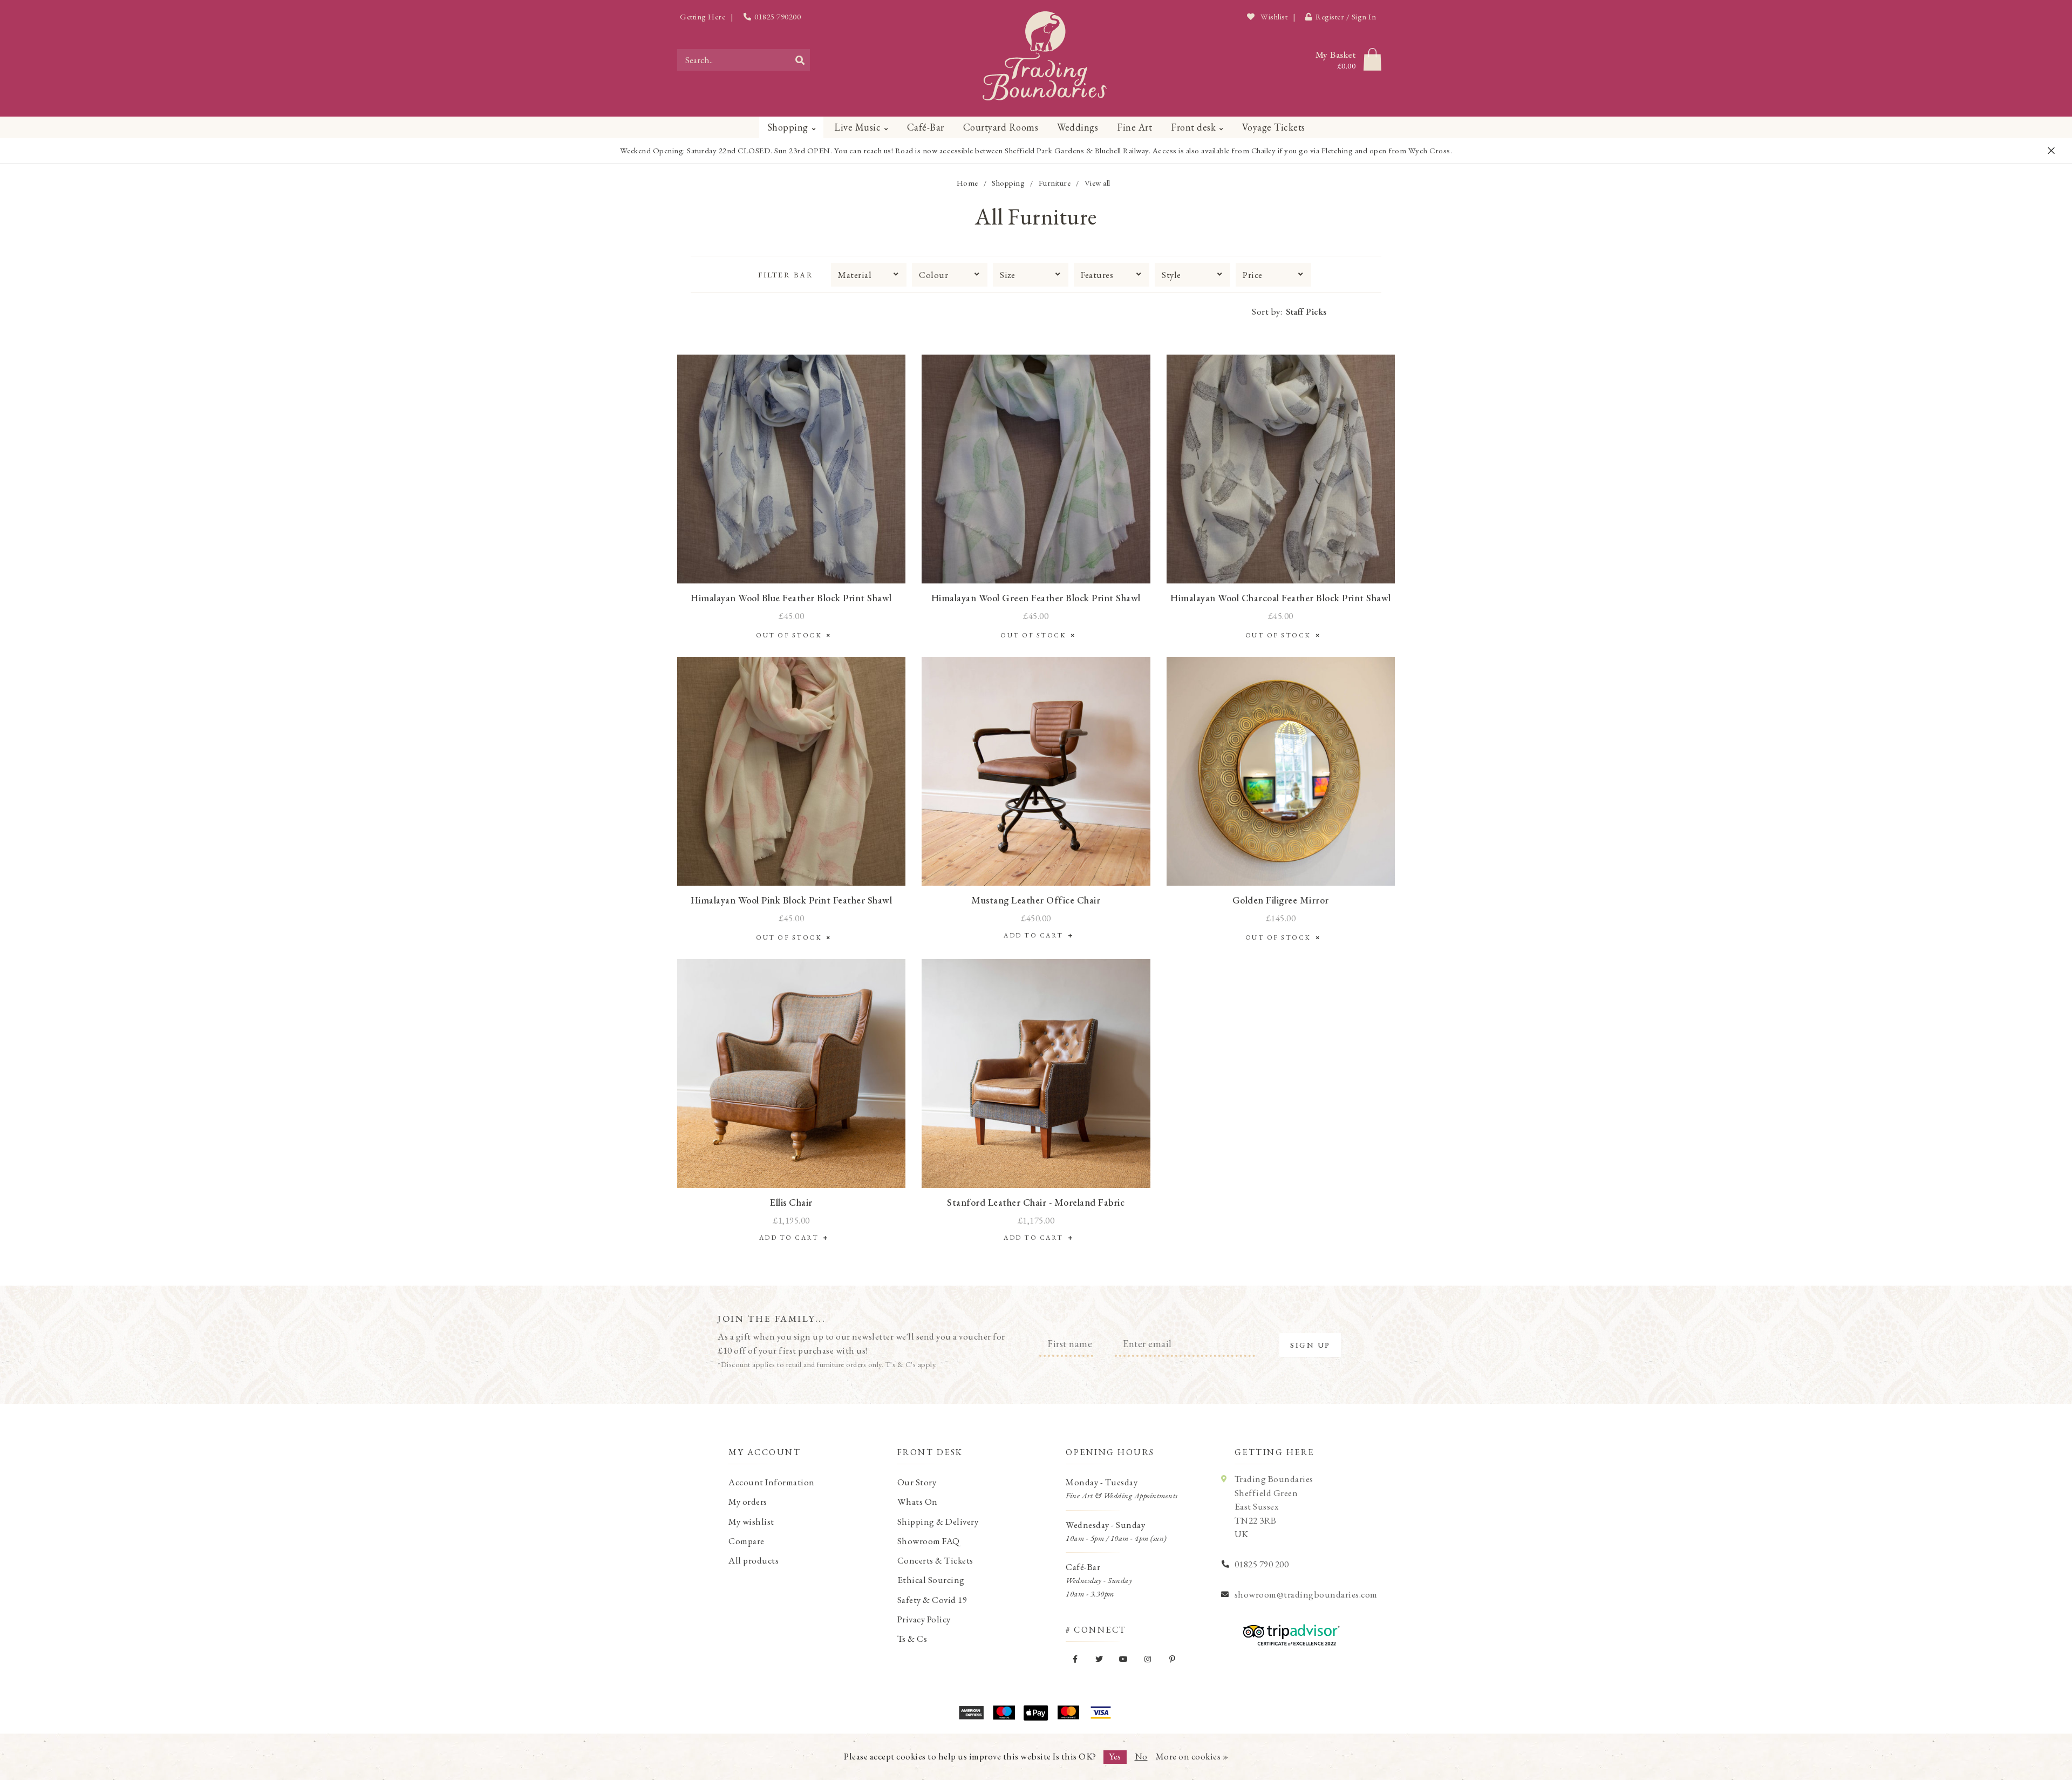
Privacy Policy (924, 1619)
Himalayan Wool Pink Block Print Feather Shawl (792, 900)
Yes (1115, 1756)
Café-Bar (926, 127)
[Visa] (1101, 1713)
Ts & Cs (912, 1639)
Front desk (1193, 127)
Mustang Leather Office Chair (1036, 900)
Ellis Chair (791, 1202)
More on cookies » (1192, 1756)
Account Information (772, 1482)
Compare (747, 1541)
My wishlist (751, 1521)
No (1141, 1756)
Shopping (788, 127)
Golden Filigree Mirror (1281, 900)
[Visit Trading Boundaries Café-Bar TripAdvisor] (1289, 1631)
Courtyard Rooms (1001, 127)
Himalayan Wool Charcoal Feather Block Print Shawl (1281, 598)
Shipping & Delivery (938, 1521)
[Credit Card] (1004, 1713)
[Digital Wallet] (1036, 1713)
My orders (748, 1502)
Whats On (918, 1502)
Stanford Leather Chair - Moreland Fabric (1036, 1202)
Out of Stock (791, 635)
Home (967, 183)
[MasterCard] (1068, 1713)
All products (754, 1560)
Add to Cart (1036, 935)
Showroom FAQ (929, 1541)
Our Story (917, 1482)
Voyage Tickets (1274, 127)
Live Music (857, 127)
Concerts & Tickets (935, 1560)
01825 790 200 (1262, 1564)
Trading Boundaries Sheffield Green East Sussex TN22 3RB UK (1274, 1506)
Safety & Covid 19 (932, 1600)
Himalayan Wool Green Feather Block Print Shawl (1036, 598)
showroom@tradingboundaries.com (1306, 1594)
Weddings (1078, 127)
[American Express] (971, 1713)
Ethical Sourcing (931, 1580)
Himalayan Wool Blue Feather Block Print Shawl (791, 598)
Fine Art (1134, 127)
